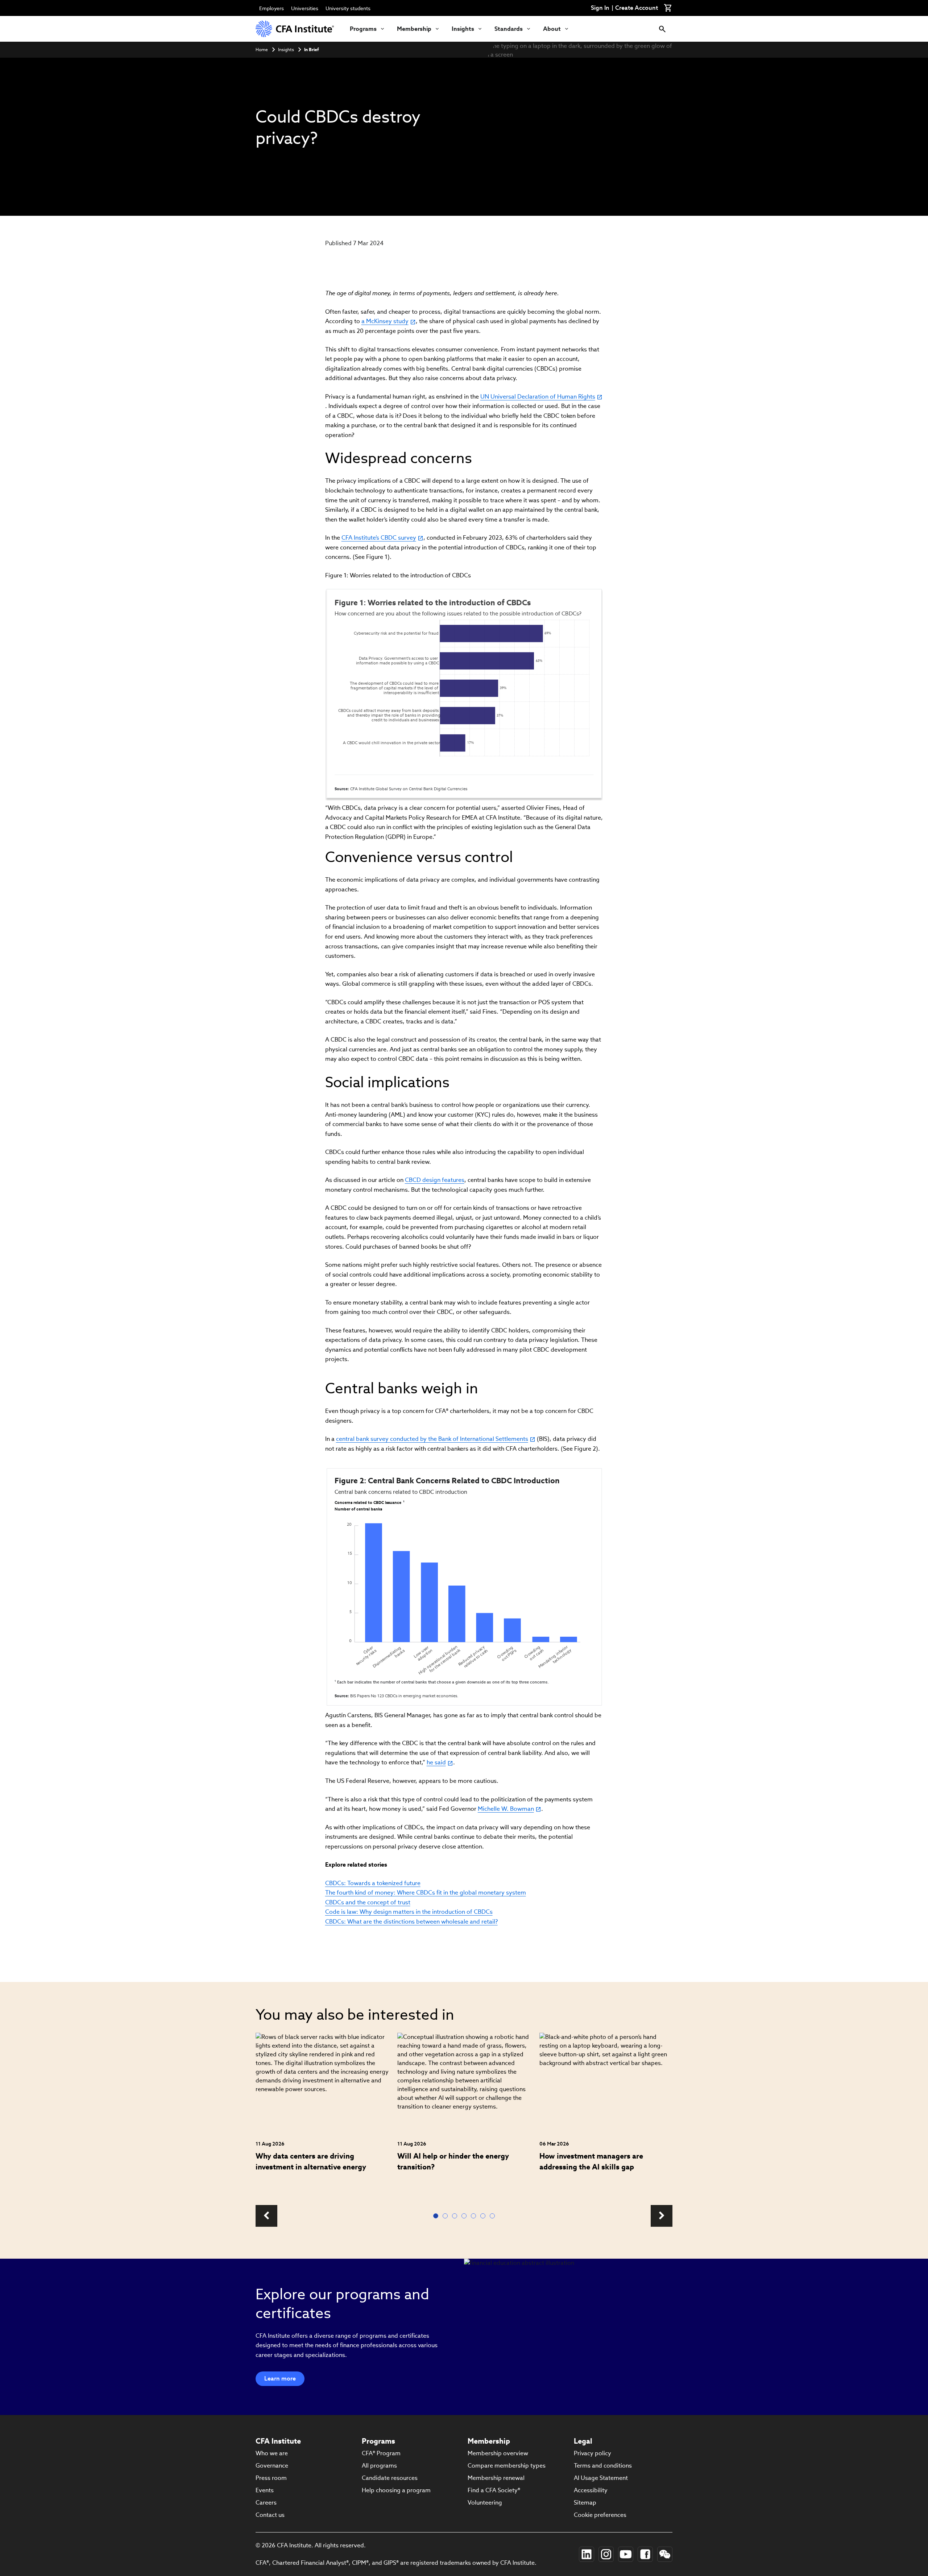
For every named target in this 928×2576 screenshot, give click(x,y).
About (552, 29)
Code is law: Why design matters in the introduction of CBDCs (409, 1912)
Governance (272, 2466)
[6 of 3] (484, 2216)
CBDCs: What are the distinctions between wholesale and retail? (411, 1922)
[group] (322, 2115)
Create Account (637, 8)
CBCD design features (435, 1180)
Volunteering (485, 2503)
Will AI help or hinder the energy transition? (453, 2161)
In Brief (311, 50)
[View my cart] (668, 8)
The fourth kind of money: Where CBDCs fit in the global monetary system (426, 1893)
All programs (379, 2466)
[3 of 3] (456, 2216)
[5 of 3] (475, 2216)
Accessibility (591, 2490)
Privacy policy (593, 2453)
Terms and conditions (603, 2466)
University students (348, 8)
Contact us (270, 2515)
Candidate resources (390, 2478)
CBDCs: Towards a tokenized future (373, 1883)
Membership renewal (496, 2478)
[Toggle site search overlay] (662, 29)
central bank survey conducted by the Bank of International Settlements (432, 1439)
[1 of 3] (437, 2216)
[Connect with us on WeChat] (665, 2554)
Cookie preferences (600, 2515)
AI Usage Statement (601, 2478)
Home (262, 50)
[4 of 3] (465, 2216)
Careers (266, 2503)
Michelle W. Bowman (506, 1809)
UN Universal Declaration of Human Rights (538, 397)
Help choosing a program (396, 2490)
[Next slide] (662, 2216)
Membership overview (498, 2453)
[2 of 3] (447, 2216)
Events (265, 2490)
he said (436, 1762)
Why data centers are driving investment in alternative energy (311, 2161)
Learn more (280, 2379)
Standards (509, 29)
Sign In (600, 8)
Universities (305, 8)
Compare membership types (507, 2466)
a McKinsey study (385, 321)
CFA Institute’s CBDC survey (379, 538)
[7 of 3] (494, 2216)
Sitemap (585, 2503)
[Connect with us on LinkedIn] (587, 2554)
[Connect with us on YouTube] (626, 2554)
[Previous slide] (266, 2216)
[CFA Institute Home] (295, 29)
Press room (271, 2478)
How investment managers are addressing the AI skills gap (591, 2161)
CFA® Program (381, 2453)
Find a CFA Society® (494, 2490)
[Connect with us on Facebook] (645, 2554)
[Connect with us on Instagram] (606, 2554)
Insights (463, 29)
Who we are (272, 2453)
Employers (272, 8)
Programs (363, 29)
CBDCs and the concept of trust (368, 1902)
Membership (414, 29)
